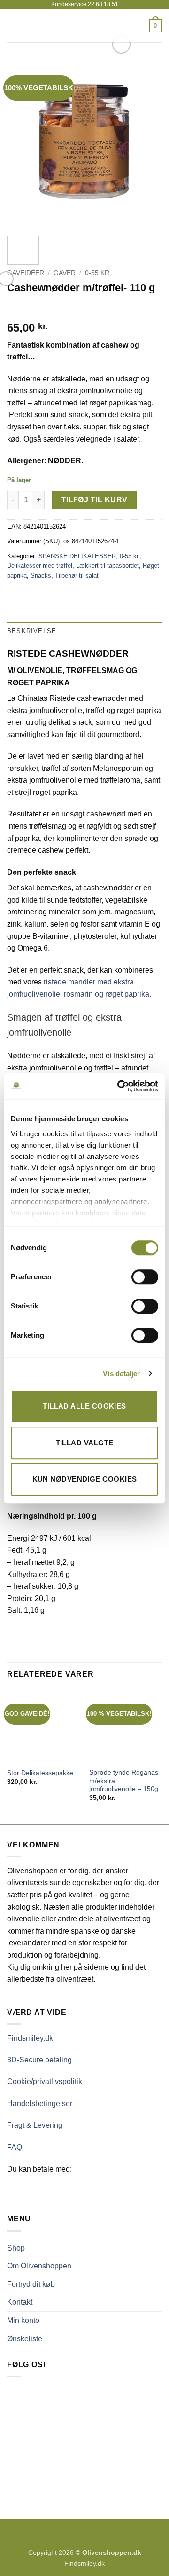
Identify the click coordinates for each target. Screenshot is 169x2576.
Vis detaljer (121, 1374)
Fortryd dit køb (31, 2284)
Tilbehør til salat (77, 575)
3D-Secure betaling (39, 2060)
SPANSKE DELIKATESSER (77, 556)
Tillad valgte (85, 1443)
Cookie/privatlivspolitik (45, 2081)
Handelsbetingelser (40, 2104)
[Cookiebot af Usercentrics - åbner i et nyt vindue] (119, 1086)
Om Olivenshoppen (39, 2266)
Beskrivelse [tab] (32, 631)
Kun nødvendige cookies (85, 1479)
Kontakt (20, 2302)
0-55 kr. (98, 273)
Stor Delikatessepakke (40, 1773)
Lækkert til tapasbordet (108, 566)
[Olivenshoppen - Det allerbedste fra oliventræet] (84, 26)
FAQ (15, 2147)
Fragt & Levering (35, 2125)
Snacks (41, 575)
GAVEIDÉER (26, 273)
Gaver (65, 273)
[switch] (145, 1277)
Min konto (23, 2320)
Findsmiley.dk (30, 2038)
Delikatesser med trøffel (40, 566)
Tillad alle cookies (84, 1406)
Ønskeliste (25, 2339)
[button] (13, 26)
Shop (16, 2248)
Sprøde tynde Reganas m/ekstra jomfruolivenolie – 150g (124, 1781)
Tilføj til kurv (95, 500)
